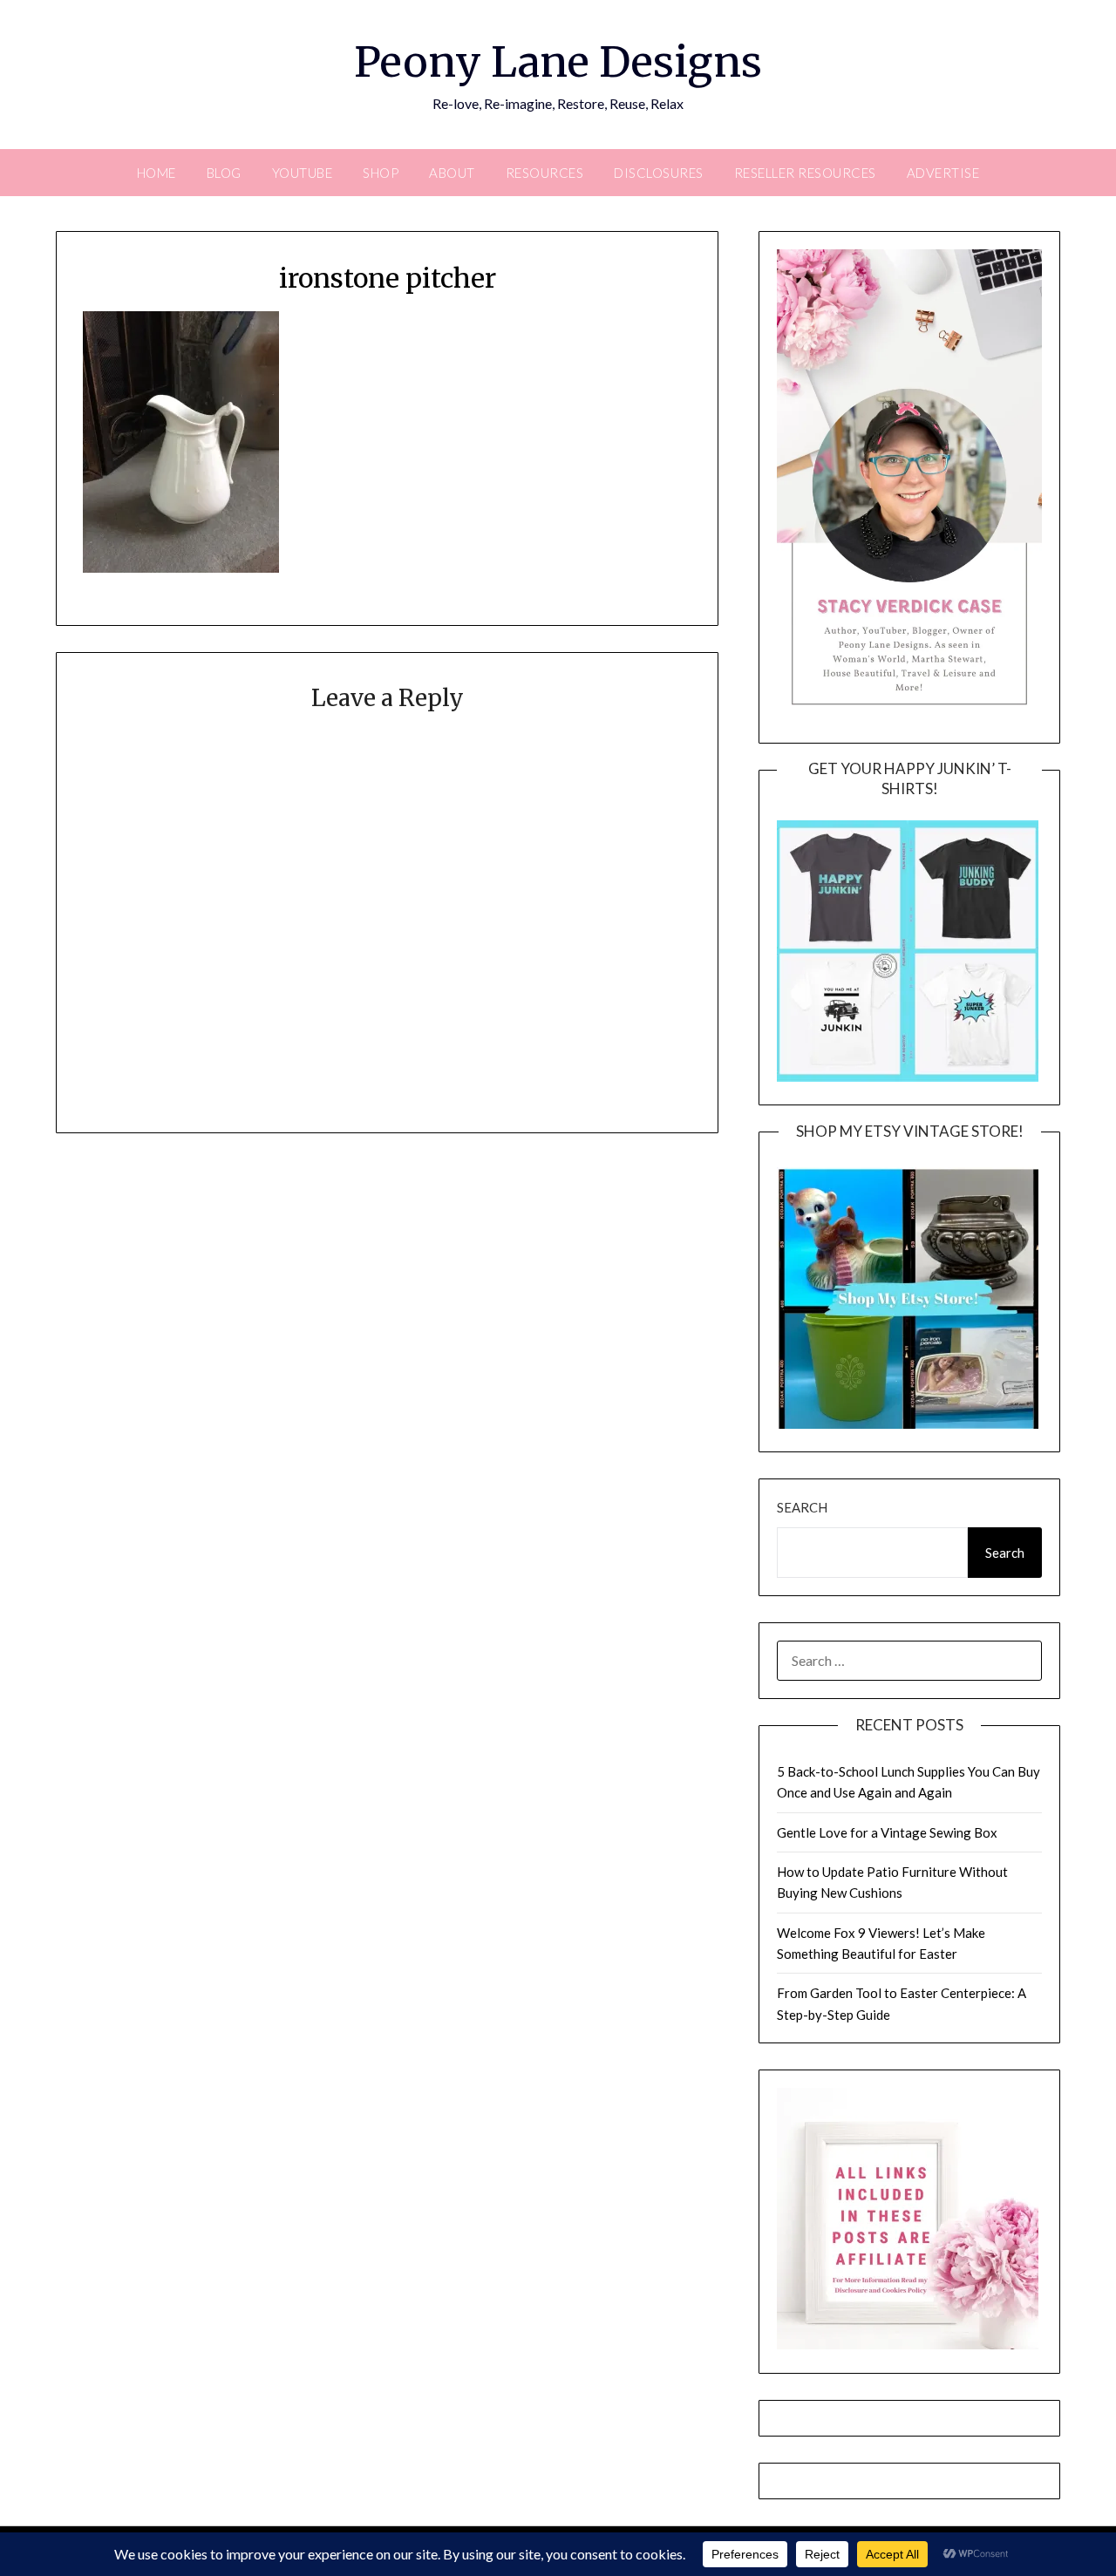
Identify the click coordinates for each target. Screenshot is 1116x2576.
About (452, 173)
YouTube (303, 173)
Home (157, 173)
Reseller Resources (805, 173)
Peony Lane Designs (558, 62)
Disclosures (659, 173)
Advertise (943, 173)
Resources (545, 173)
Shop (381, 173)
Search (802, 1507)
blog (224, 173)
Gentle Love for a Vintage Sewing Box (887, 1832)
